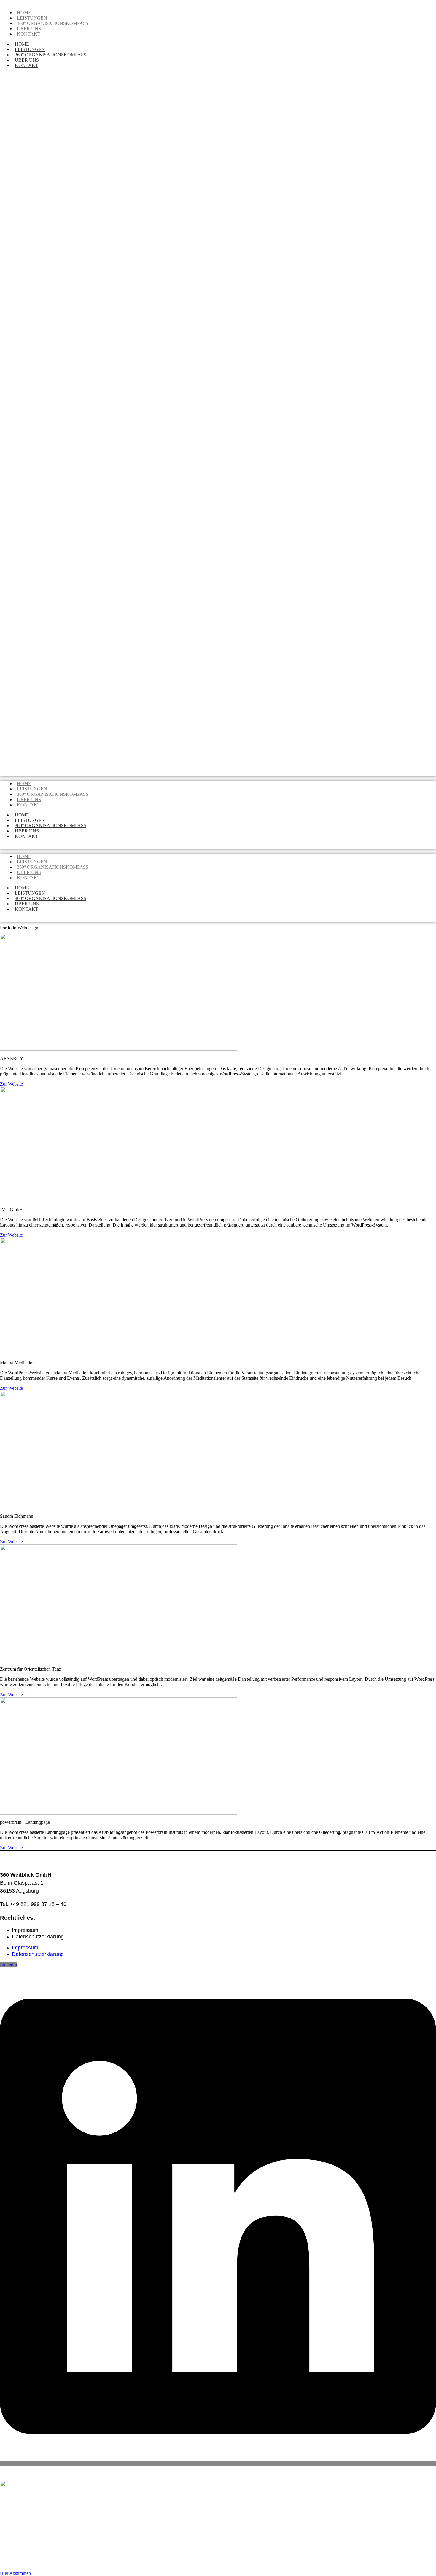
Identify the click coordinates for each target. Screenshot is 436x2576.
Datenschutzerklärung (38, 1937)
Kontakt (29, 34)
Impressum (25, 1930)
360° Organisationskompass (53, 23)
